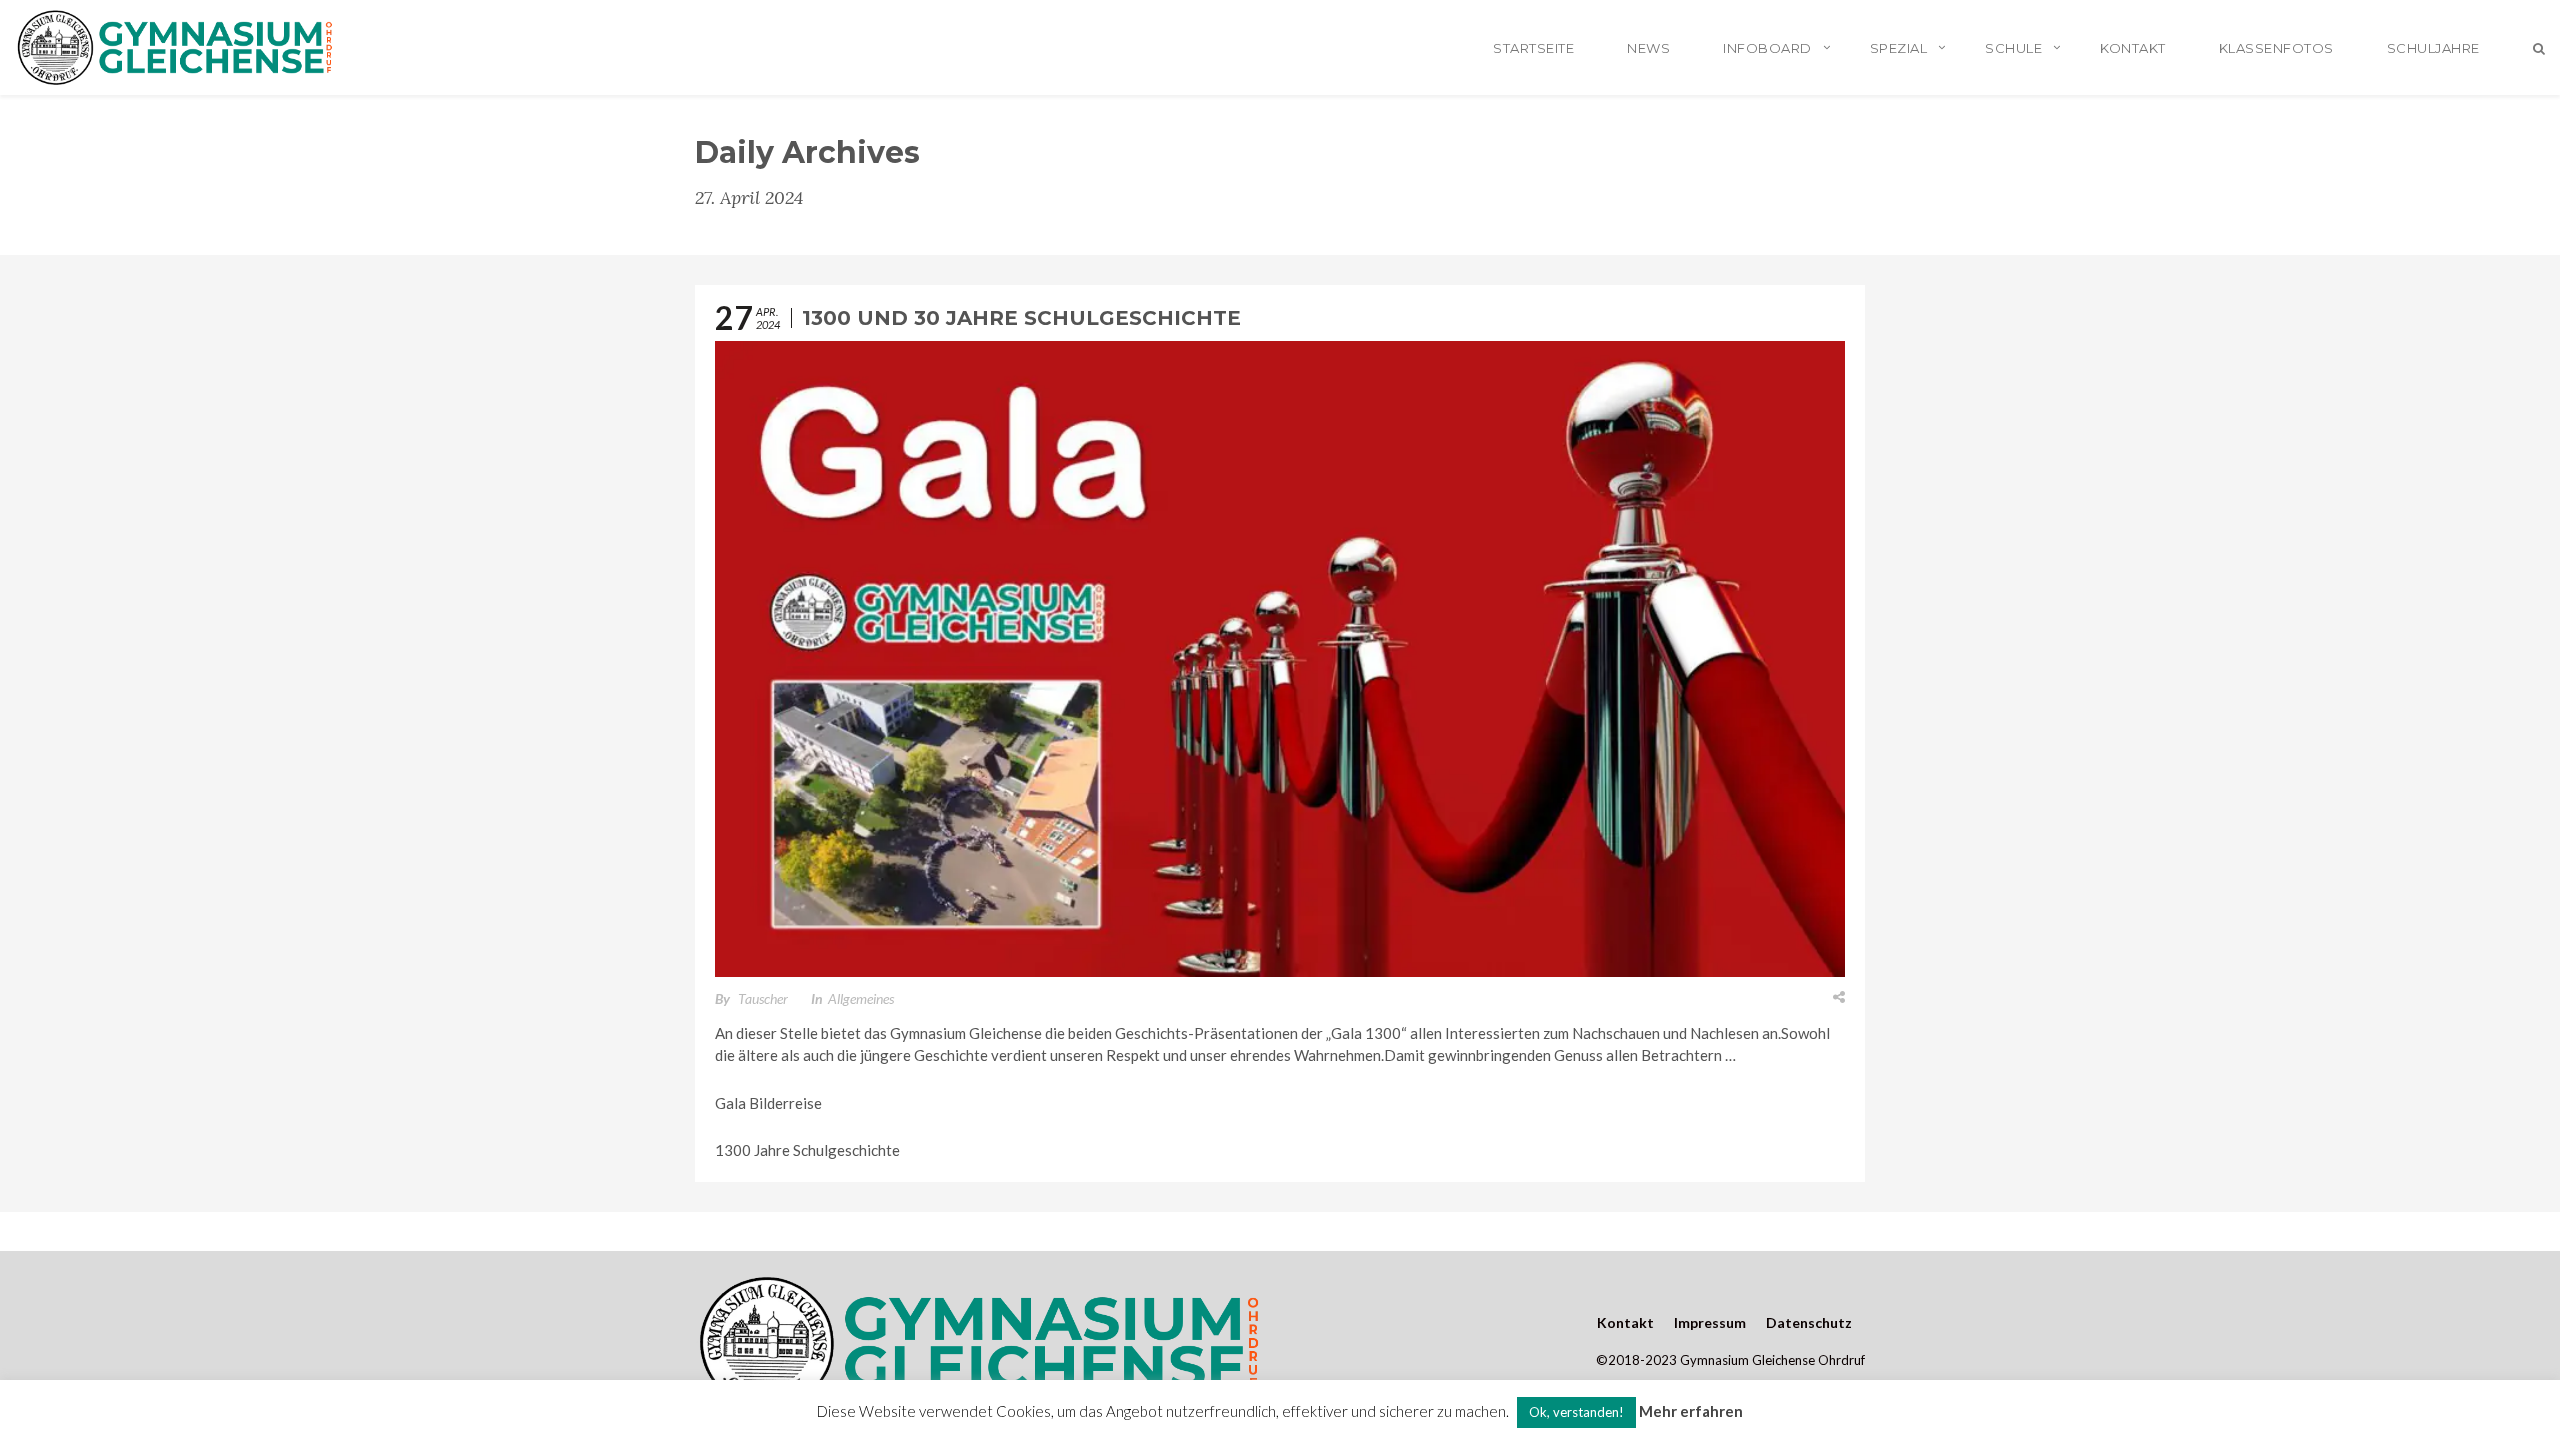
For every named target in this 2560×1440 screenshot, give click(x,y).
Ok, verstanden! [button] (1576, 1412)
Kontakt (2133, 48)
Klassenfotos (2276, 48)
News (1648, 48)
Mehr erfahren (1691, 1411)
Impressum (1710, 1322)
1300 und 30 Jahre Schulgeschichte (1021, 318)
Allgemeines (861, 998)
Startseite (1533, 48)
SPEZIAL (1899, 48)
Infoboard (1767, 48)
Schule (2013, 48)
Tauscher (763, 998)
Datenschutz (1809, 1322)
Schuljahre (2433, 48)
